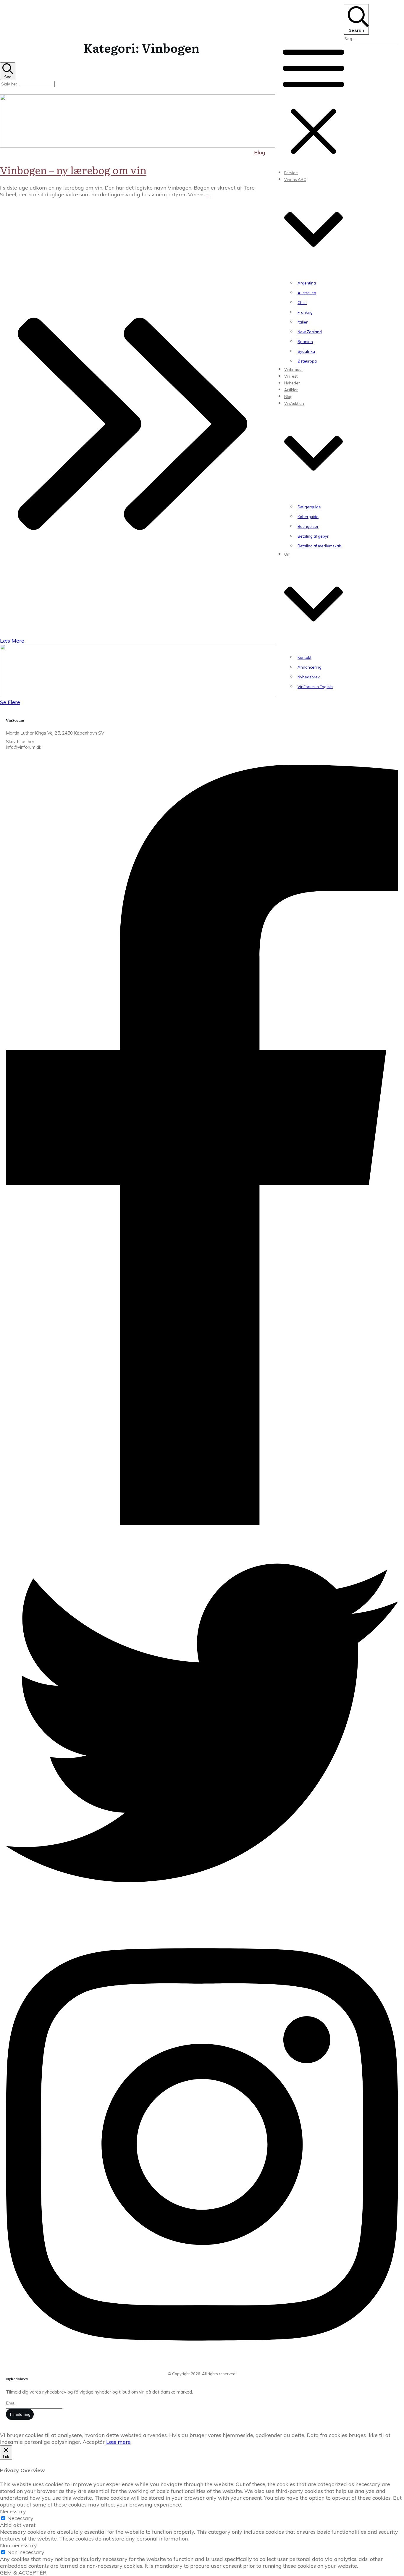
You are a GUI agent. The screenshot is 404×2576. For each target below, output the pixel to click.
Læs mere (118, 2442)
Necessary (20, 2518)
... (207, 194)
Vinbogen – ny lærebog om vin (73, 170)
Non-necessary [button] (18, 2545)
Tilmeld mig (20, 2414)
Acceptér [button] (94, 2442)
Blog (260, 152)
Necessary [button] (13, 2511)
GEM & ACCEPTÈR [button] (23, 2573)
